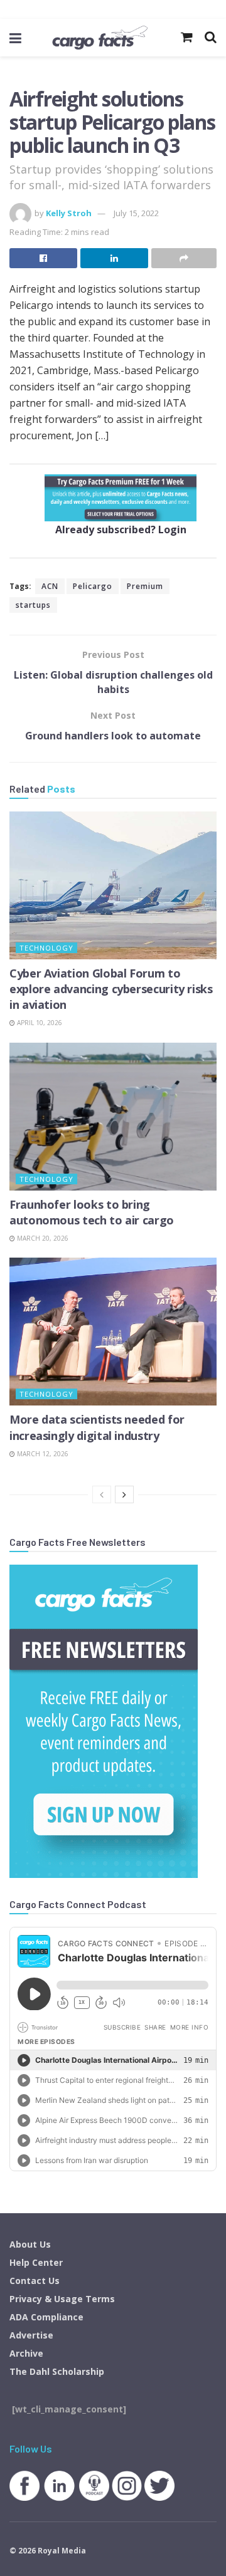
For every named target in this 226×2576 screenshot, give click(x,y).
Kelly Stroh (69, 213)
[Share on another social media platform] (184, 258)
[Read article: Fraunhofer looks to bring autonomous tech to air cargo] (113, 1117)
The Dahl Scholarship (57, 2371)
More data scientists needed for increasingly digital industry (97, 1427)
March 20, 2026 (42, 1238)
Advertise (31, 2335)
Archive (26, 2353)
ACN (50, 586)
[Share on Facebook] (43, 258)
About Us (30, 2244)
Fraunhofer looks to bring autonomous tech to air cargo (92, 1212)
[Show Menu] (15, 38)
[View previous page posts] (102, 1494)
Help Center (36, 2262)
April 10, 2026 (39, 1023)
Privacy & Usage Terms (62, 2299)
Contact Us (35, 2281)
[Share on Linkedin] (114, 258)
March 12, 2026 (42, 1454)
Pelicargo (93, 586)
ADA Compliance (46, 2317)
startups (33, 605)
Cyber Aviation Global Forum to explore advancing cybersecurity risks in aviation (111, 989)
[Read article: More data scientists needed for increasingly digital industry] (113, 1332)
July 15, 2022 (136, 213)
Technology (46, 948)
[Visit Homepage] (100, 38)
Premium (145, 586)
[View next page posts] (124, 1494)
